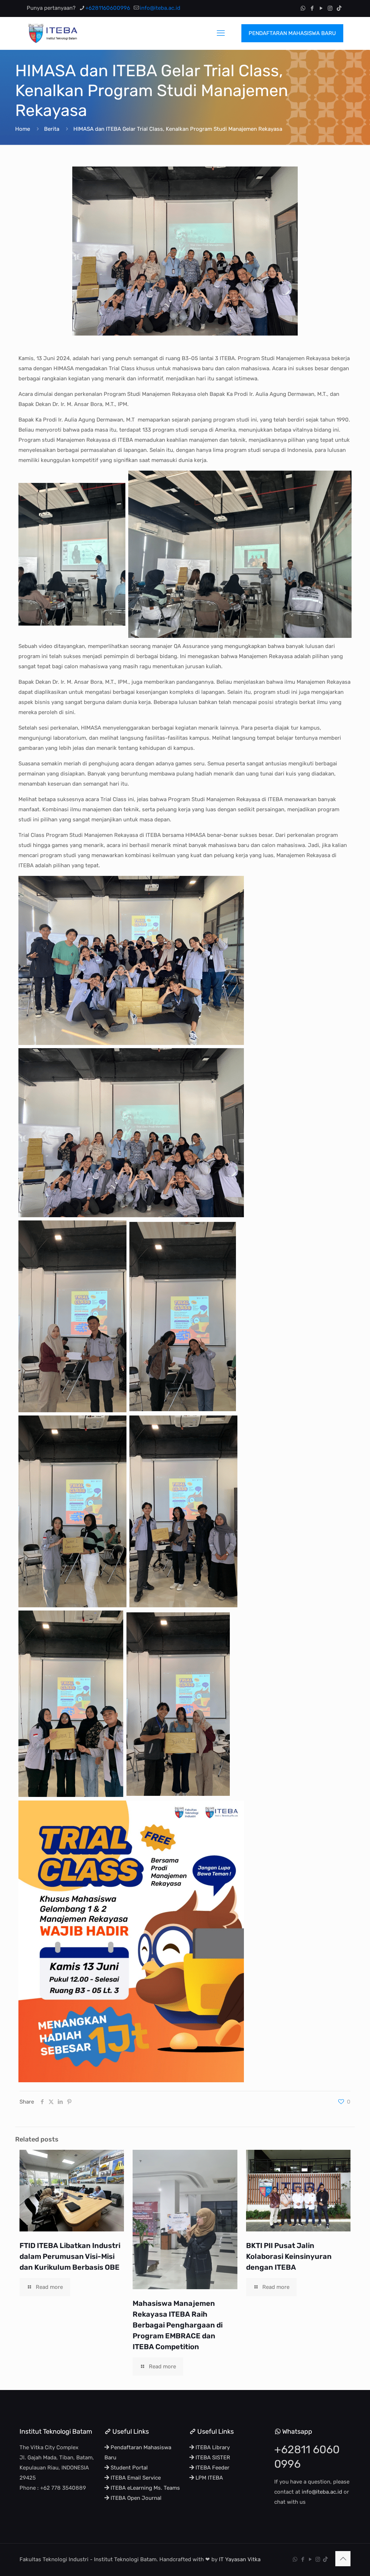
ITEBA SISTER (212, 2458)
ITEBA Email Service (135, 2478)
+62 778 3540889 (63, 2488)
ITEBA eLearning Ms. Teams (145, 2488)
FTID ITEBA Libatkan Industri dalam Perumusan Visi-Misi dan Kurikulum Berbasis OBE (70, 2256)
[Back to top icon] (343, 2559)
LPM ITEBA (208, 2478)
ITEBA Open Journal (135, 2498)
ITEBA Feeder (212, 2468)
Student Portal (128, 2468)
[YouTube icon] (321, 8)
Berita (52, 129)
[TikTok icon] (339, 8)
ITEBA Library (212, 2447)
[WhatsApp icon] (303, 8)
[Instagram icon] (330, 8)
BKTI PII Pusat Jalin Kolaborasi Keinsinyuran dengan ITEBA (289, 2256)
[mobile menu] (221, 33)
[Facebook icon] (312, 8)
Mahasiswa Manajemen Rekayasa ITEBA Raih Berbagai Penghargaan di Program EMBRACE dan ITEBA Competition (178, 2325)
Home (23, 129)
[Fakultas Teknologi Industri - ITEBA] (52, 33)
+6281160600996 (108, 8)
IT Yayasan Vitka (240, 2559)
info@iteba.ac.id (160, 8)
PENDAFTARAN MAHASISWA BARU (292, 33)
